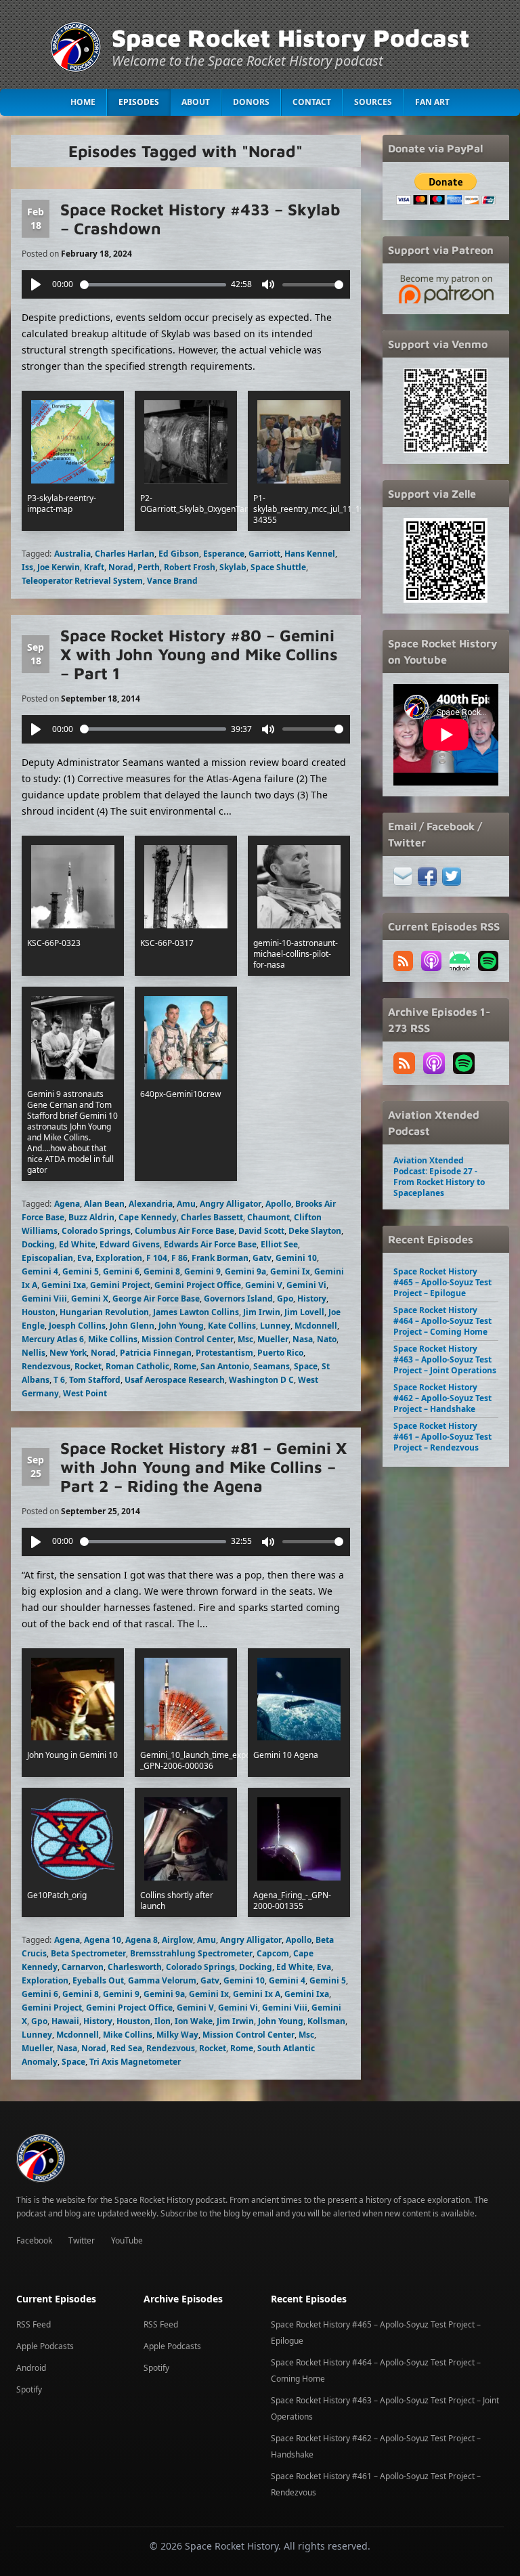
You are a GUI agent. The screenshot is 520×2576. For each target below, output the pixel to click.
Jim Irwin (262, 1312)
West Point (85, 1393)
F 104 (157, 1258)
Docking (38, 1244)
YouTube (127, 2240)
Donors (251, 102)
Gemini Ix (290, 1271)
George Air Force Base (156, 1298)
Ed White (77, 1244)
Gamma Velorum (162, 1980)
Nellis (34, 1353)
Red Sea (126, 2048)
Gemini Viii (44, 1298)
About (196, 102)
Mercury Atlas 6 (53, 1339)
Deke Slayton (315, 1231)
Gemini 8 (162, 1271)
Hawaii (65, 2021)
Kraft (94, 567)
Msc (245, 1339)
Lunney (275, 1326)
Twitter (82, 2240)
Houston (39, 1312)
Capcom (273, 1953)
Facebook (34, 2240)
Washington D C (261, 1380)
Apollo (278, 1204)
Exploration (119, 1258)
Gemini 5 (81, 1271)
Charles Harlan (125, 554)
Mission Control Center (188, 1339)
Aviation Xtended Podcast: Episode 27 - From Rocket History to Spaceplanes (439, 1177)
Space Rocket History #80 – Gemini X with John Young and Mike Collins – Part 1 (199, 654)
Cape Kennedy (148, 1217)
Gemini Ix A (257, 1994)
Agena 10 (103, 1940)
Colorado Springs (96, 1231)
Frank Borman (220, 1258)
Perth (149, 567)
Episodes (139, 102)
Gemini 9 (202, 1271)
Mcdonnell (316, 1326)
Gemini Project (120, 1285)
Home (83, 102)
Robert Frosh (190, 567)
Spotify (29, 2389)
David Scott (261, 1231)
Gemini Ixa (64, 1285)
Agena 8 (142, 1940)
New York (68, 1353)
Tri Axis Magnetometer (135, 2062)
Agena (67, 1204)
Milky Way (177, 2035)
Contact (312, 102)
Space (306, 1366)
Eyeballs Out (98, 1980)
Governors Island (238, 1298)
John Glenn (132, 1326)
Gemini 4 (40, 1271)
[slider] (153, 285)
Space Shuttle (278, 567)
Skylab (233, 567)
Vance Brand (172, 581)
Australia (72, 554)
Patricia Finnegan (156, 1353)
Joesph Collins (77, 1326)
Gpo (285, 1298)
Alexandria (151, 1204)
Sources (373, 102)
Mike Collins (113, 1339)
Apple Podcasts (45, 2346)
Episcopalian (47, 1258)
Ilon (162, 2021)
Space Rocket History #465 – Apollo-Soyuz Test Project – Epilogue (442, 1282)
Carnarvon (83, 1967)
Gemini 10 (296, 1258)
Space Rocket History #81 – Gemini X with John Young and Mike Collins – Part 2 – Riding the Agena (203, 1467)
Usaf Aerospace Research (175, 1380)
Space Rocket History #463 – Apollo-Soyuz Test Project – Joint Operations (445, 1359)
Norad (121, 567)
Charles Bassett (212, 1217)
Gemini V (264, 1285)
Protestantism (224, 1353)
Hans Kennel (310, 554)
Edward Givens (130, 1244)
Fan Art (432, 102)
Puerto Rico (280, 1353)
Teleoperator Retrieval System (82, 581)
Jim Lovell (304, 1312)
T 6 (59, 1380)
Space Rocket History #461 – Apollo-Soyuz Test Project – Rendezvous (442, 1437)
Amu (186, 1204)
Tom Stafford (95, 1380)
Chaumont (268, 1217)
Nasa (303, 1339)
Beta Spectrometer (88, 1953)
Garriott (264, 554)
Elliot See (279, 1244)
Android (31, 2368)
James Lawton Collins (196, 1312)
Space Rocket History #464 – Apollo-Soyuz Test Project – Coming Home (442, 1321)
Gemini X (90, 1298)
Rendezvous (46, 1366)
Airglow (177, 1940)
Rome (185, 1366)
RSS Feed (34, 2324)
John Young (181, 1326)
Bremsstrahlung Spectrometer (191, 1953)
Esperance (224, 554)
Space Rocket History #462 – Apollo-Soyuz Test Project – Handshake (442, 1398)
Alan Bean (104, 1204)
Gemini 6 (121, 1271)
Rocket (88, 1366)
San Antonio (225, 1366)
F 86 (179, 1258)
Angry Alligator (231, 1204)
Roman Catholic (137, 1366)
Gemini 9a (245, 1271)
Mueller (273, 1339)
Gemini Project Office (198, 1285)
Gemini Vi (306, 1285)
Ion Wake (194, 2021)
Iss (27, 567)
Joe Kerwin (59, 567)
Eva (84, 1258)
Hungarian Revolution (104, 1312)
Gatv (262, 1258)
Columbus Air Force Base (185, 1231)
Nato (327, 1339)
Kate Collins (232, 1326)
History (312, 1298)
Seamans (272, 1366)
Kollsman (326, 2021)
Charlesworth (135, 1967)
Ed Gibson (179, 554)
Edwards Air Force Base (210, 1244)
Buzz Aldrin (91, 1217)
